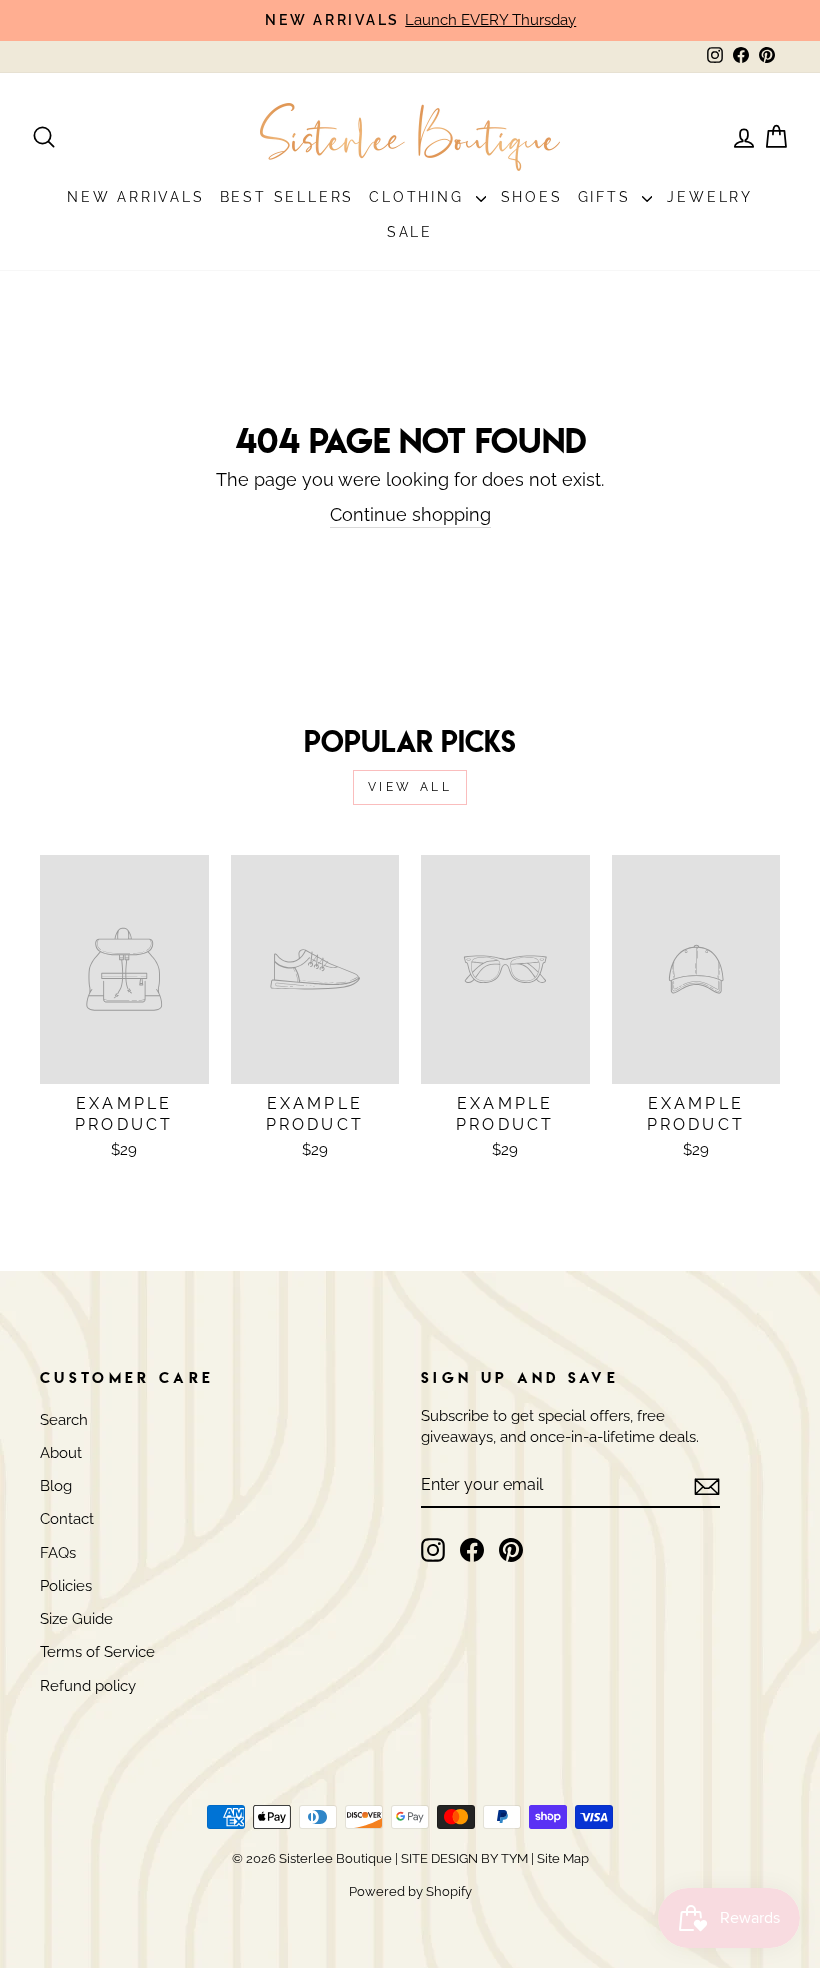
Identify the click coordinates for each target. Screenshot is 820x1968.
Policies (66, 1586)
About (61, 1453)
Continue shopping (410, 514)
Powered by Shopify (410, 1891)
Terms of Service (97, 1652)
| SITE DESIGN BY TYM (461, 1858)
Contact (67, 1519)
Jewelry (710, 197)
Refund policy (88, 1686)
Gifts (608, 197)
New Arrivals (136, 197)
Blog (56, 1486)
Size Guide (76, 1619)
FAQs (58, 1553)
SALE (410, 232)
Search (64, 1420)
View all (410, 787)
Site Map (561, 1858)
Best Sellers (287, 197)
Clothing (419, 197)
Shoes (532, 197)
